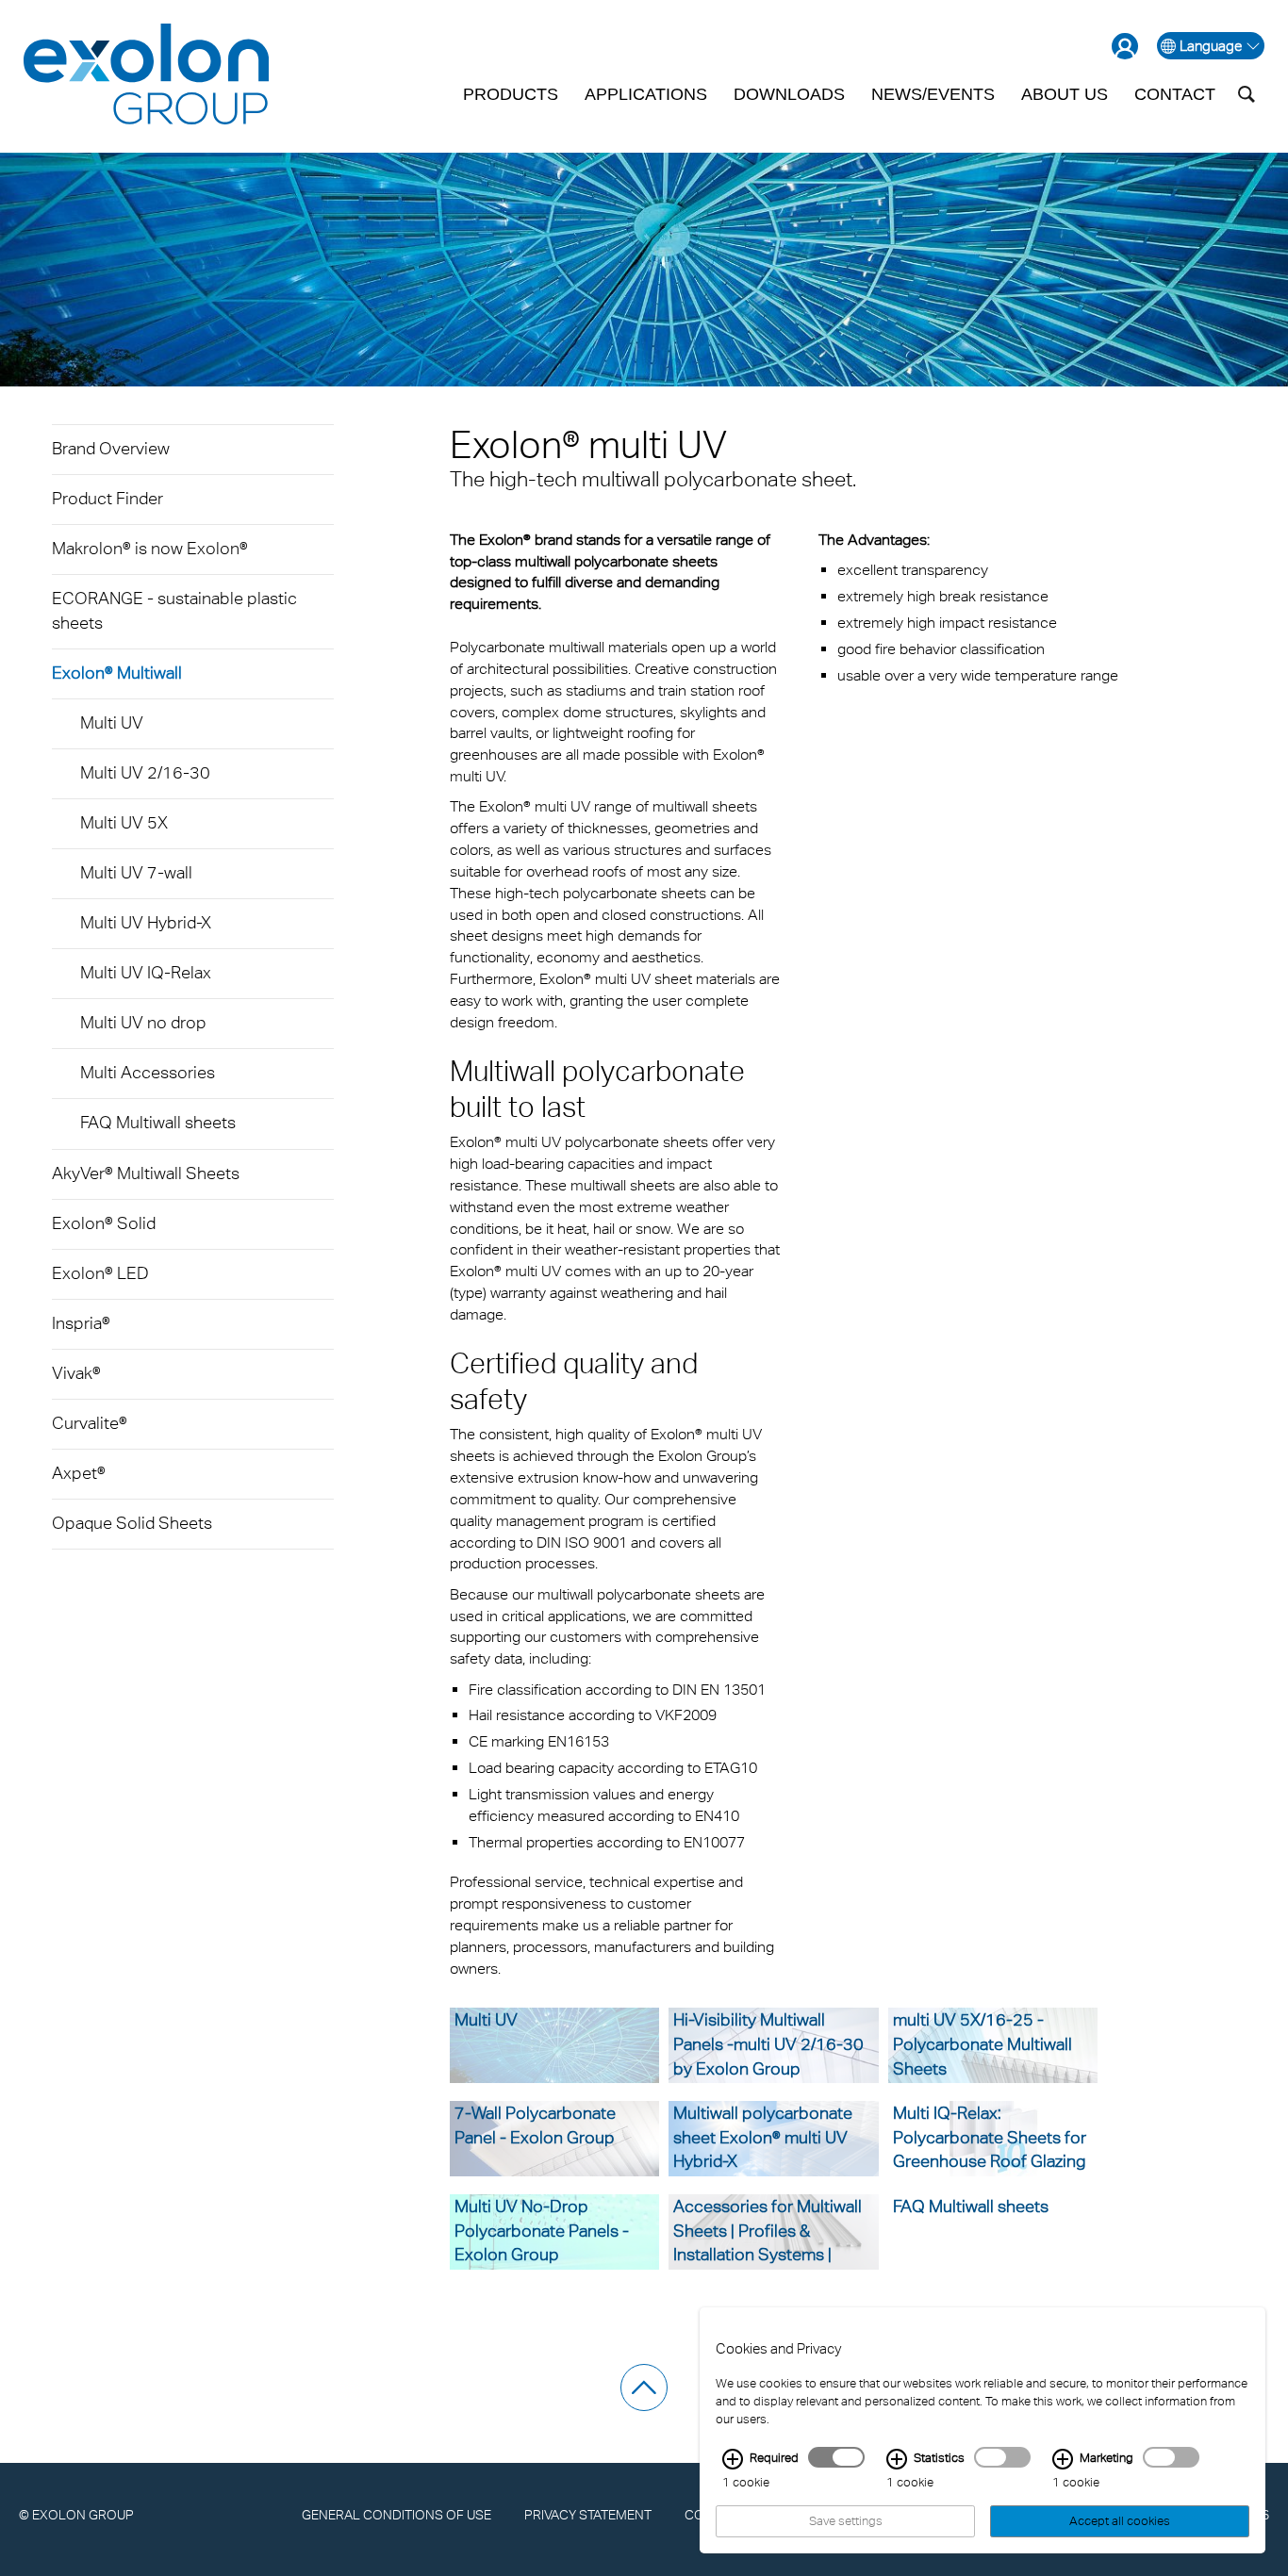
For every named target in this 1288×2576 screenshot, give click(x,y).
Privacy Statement (588, 2514)
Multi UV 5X (124, 822)
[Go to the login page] (1125, 46)
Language (1211, 46)
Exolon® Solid (104, 1223)
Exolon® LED (100, 1273)
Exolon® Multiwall (117, 673)
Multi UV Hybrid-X (146, 922)
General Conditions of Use (396, 2514)
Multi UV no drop (143, 1022)
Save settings (846, 2521)
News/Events (933, 94)
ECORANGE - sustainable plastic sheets (174, 610)
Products (511, 94)
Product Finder (107, 498)
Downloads (789, 94)
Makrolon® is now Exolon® (150, 548)
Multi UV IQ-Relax (146, 972)
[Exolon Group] (146, 75)
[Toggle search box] (1247, 94)
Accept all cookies (1120, 2521)
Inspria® (81, 1323)
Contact (1175, 94)
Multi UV (112, 722)
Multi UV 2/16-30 (145, 772)
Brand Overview (111, 448)
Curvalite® (90, 1423)
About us (1065, 94)
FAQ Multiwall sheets (158, 1122)
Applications (646, 94)
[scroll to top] (644, 2387)
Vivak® (76, 1373)
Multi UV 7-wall (136, 872)
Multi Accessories (148, 1072)
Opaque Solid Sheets (132, 1523)
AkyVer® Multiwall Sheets (146, 1173)
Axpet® (79, 1473)
